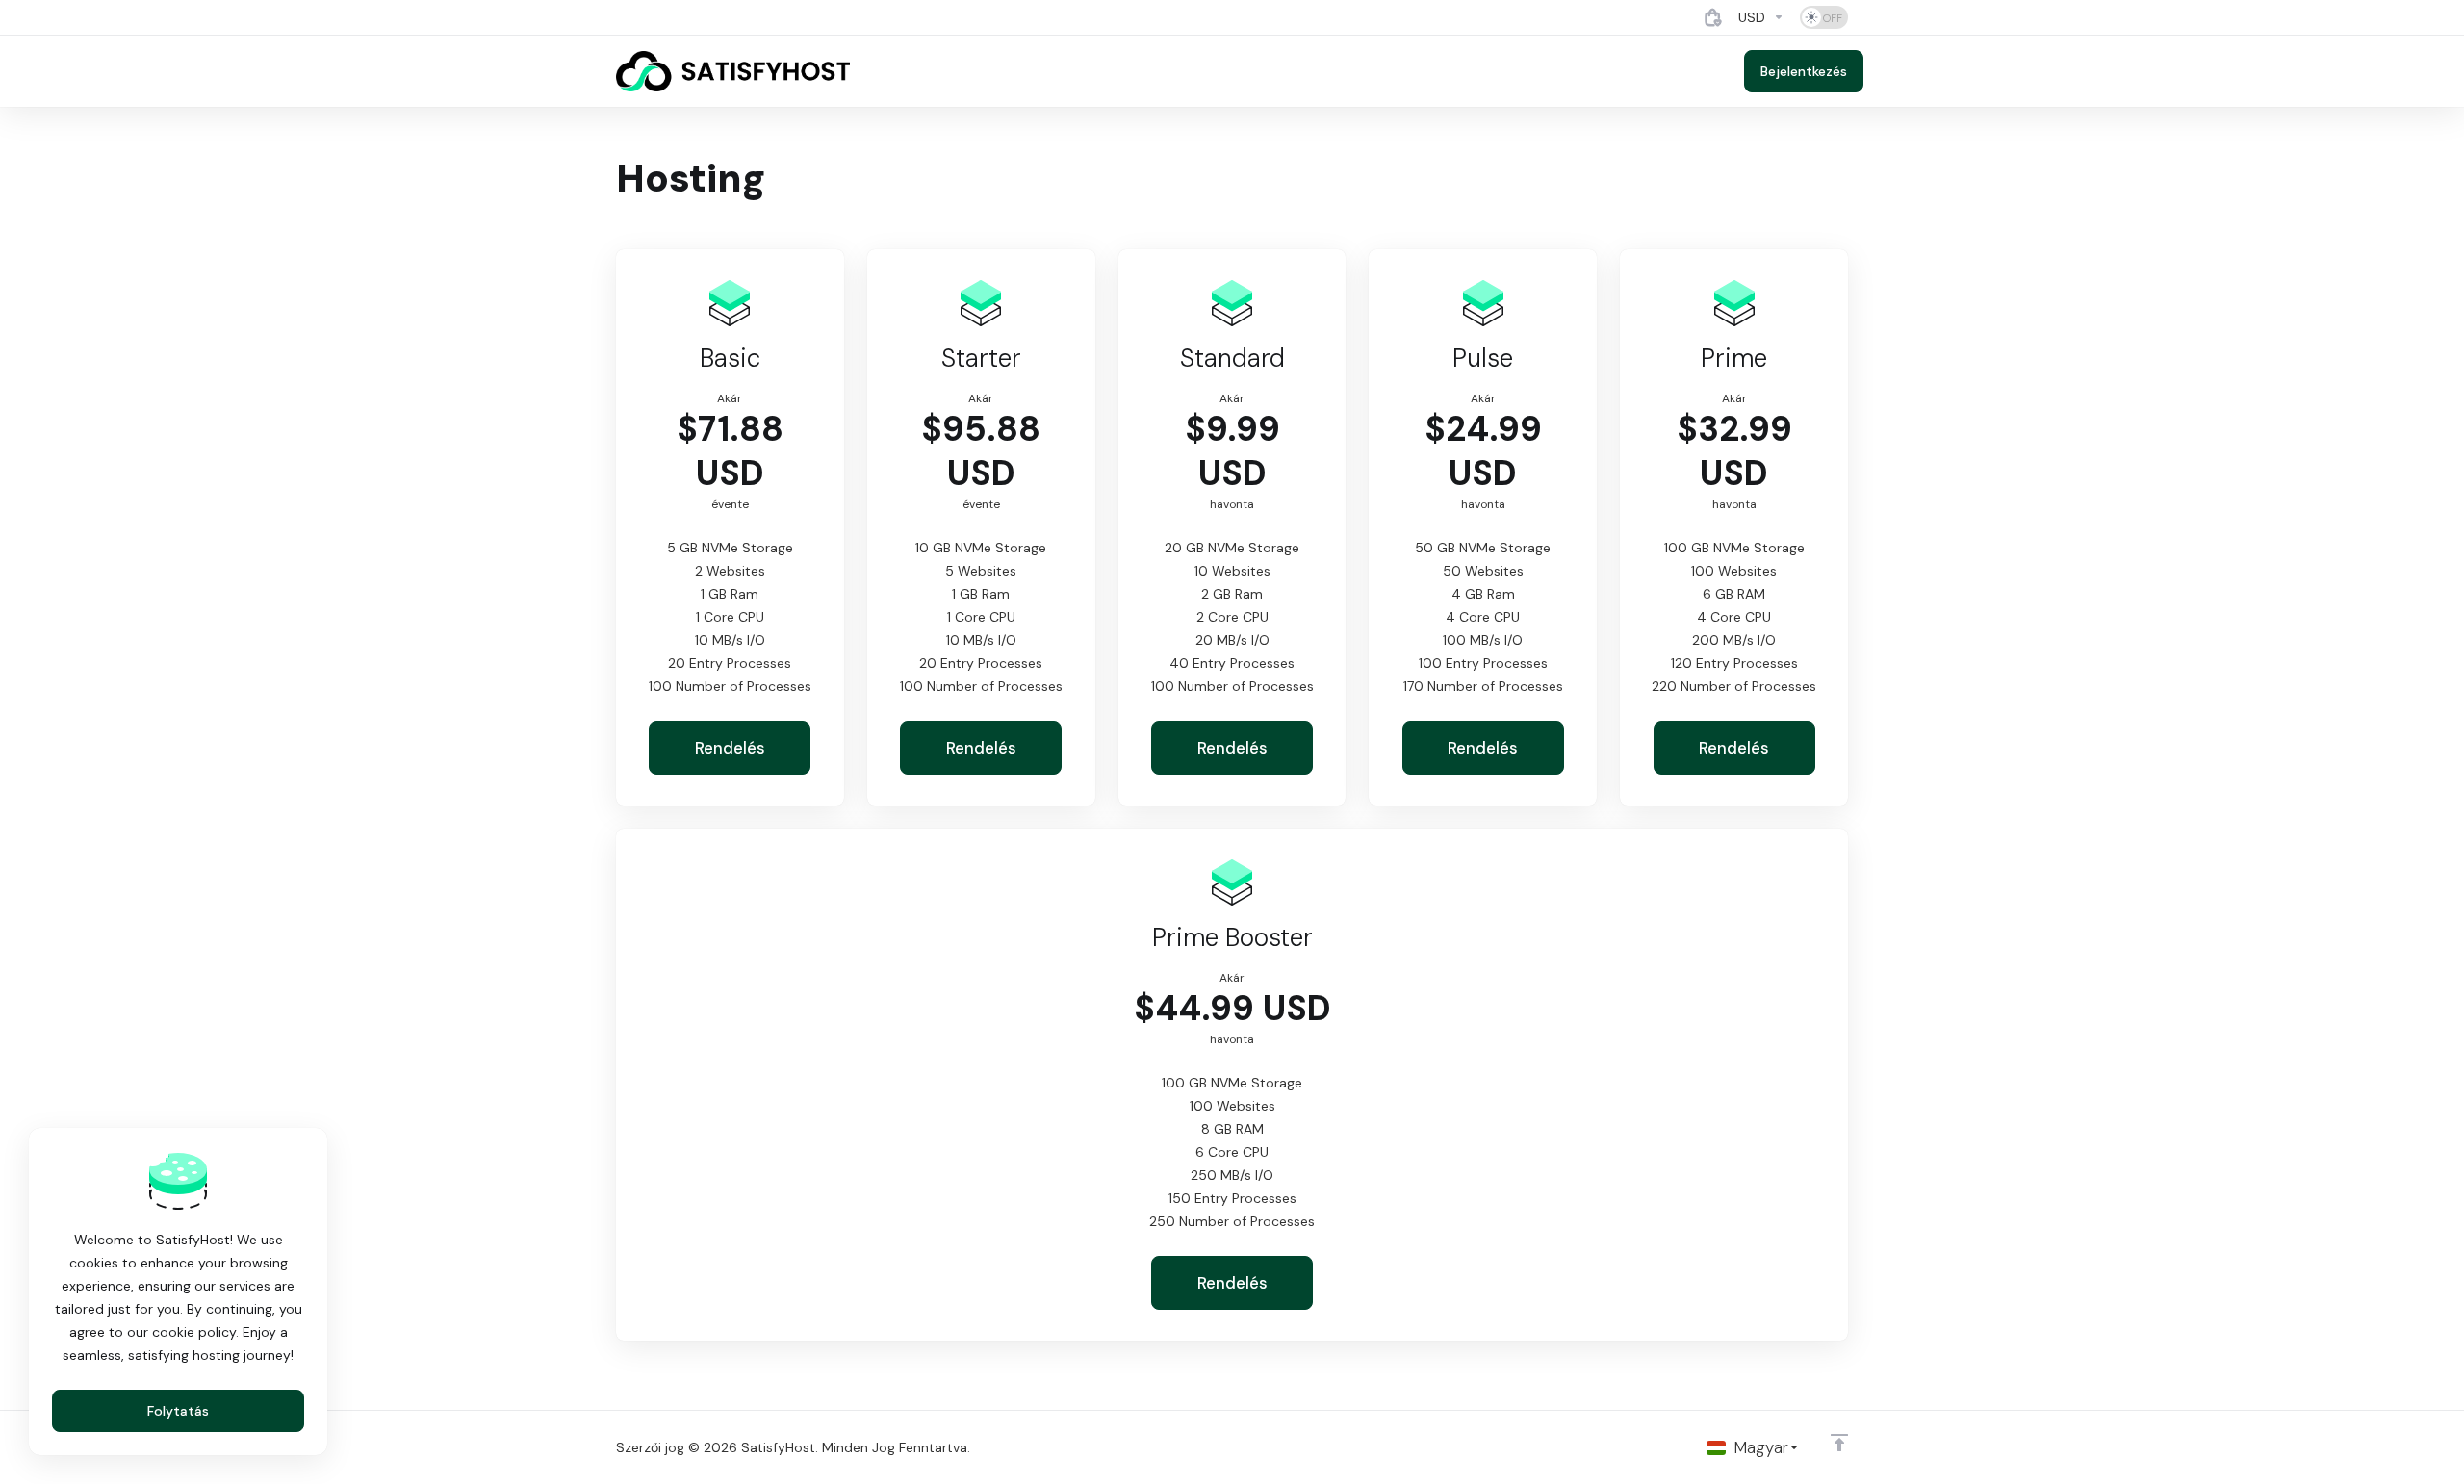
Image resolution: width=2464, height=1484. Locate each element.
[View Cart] (1713, 17)
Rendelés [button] (730, 748)
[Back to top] (1839, 1443)
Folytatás (178, 1411)
